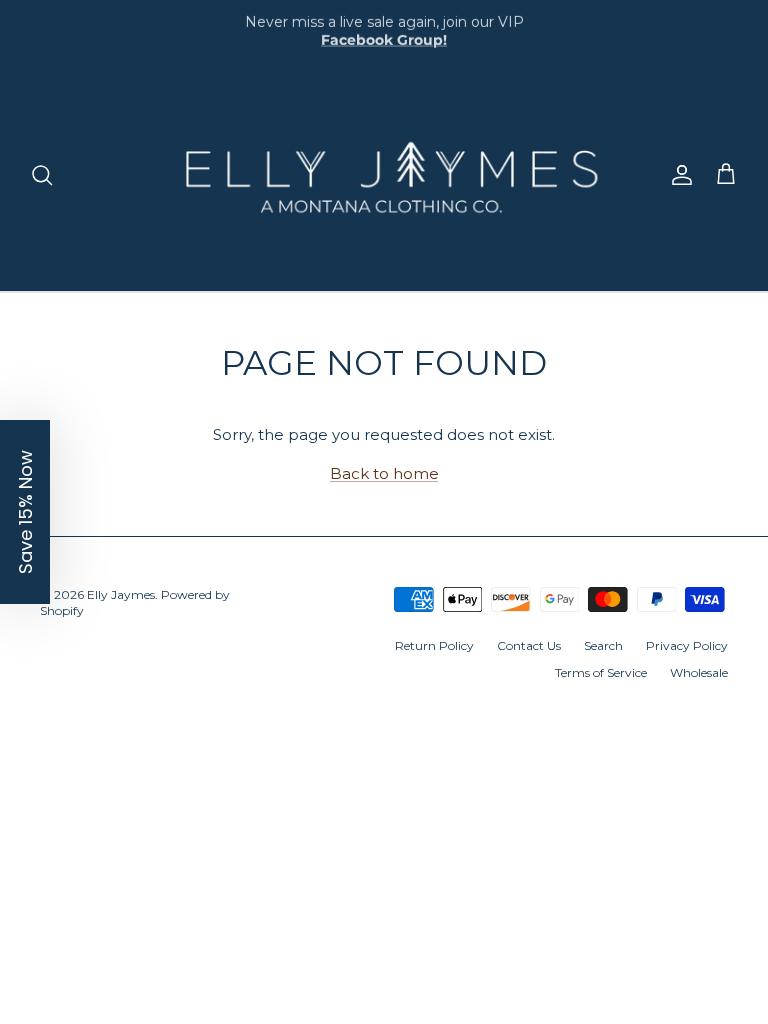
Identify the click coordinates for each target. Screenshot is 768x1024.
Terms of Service (601, 672)
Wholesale (699, 672)
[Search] (42, 175)
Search (603, 645)
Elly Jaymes (121, 594)
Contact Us (529, 645)
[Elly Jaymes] (384, 175)
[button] (25, 512)
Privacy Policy (687, 645)
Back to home (384, 473)
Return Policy (434, 645)
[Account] (678, 175)
